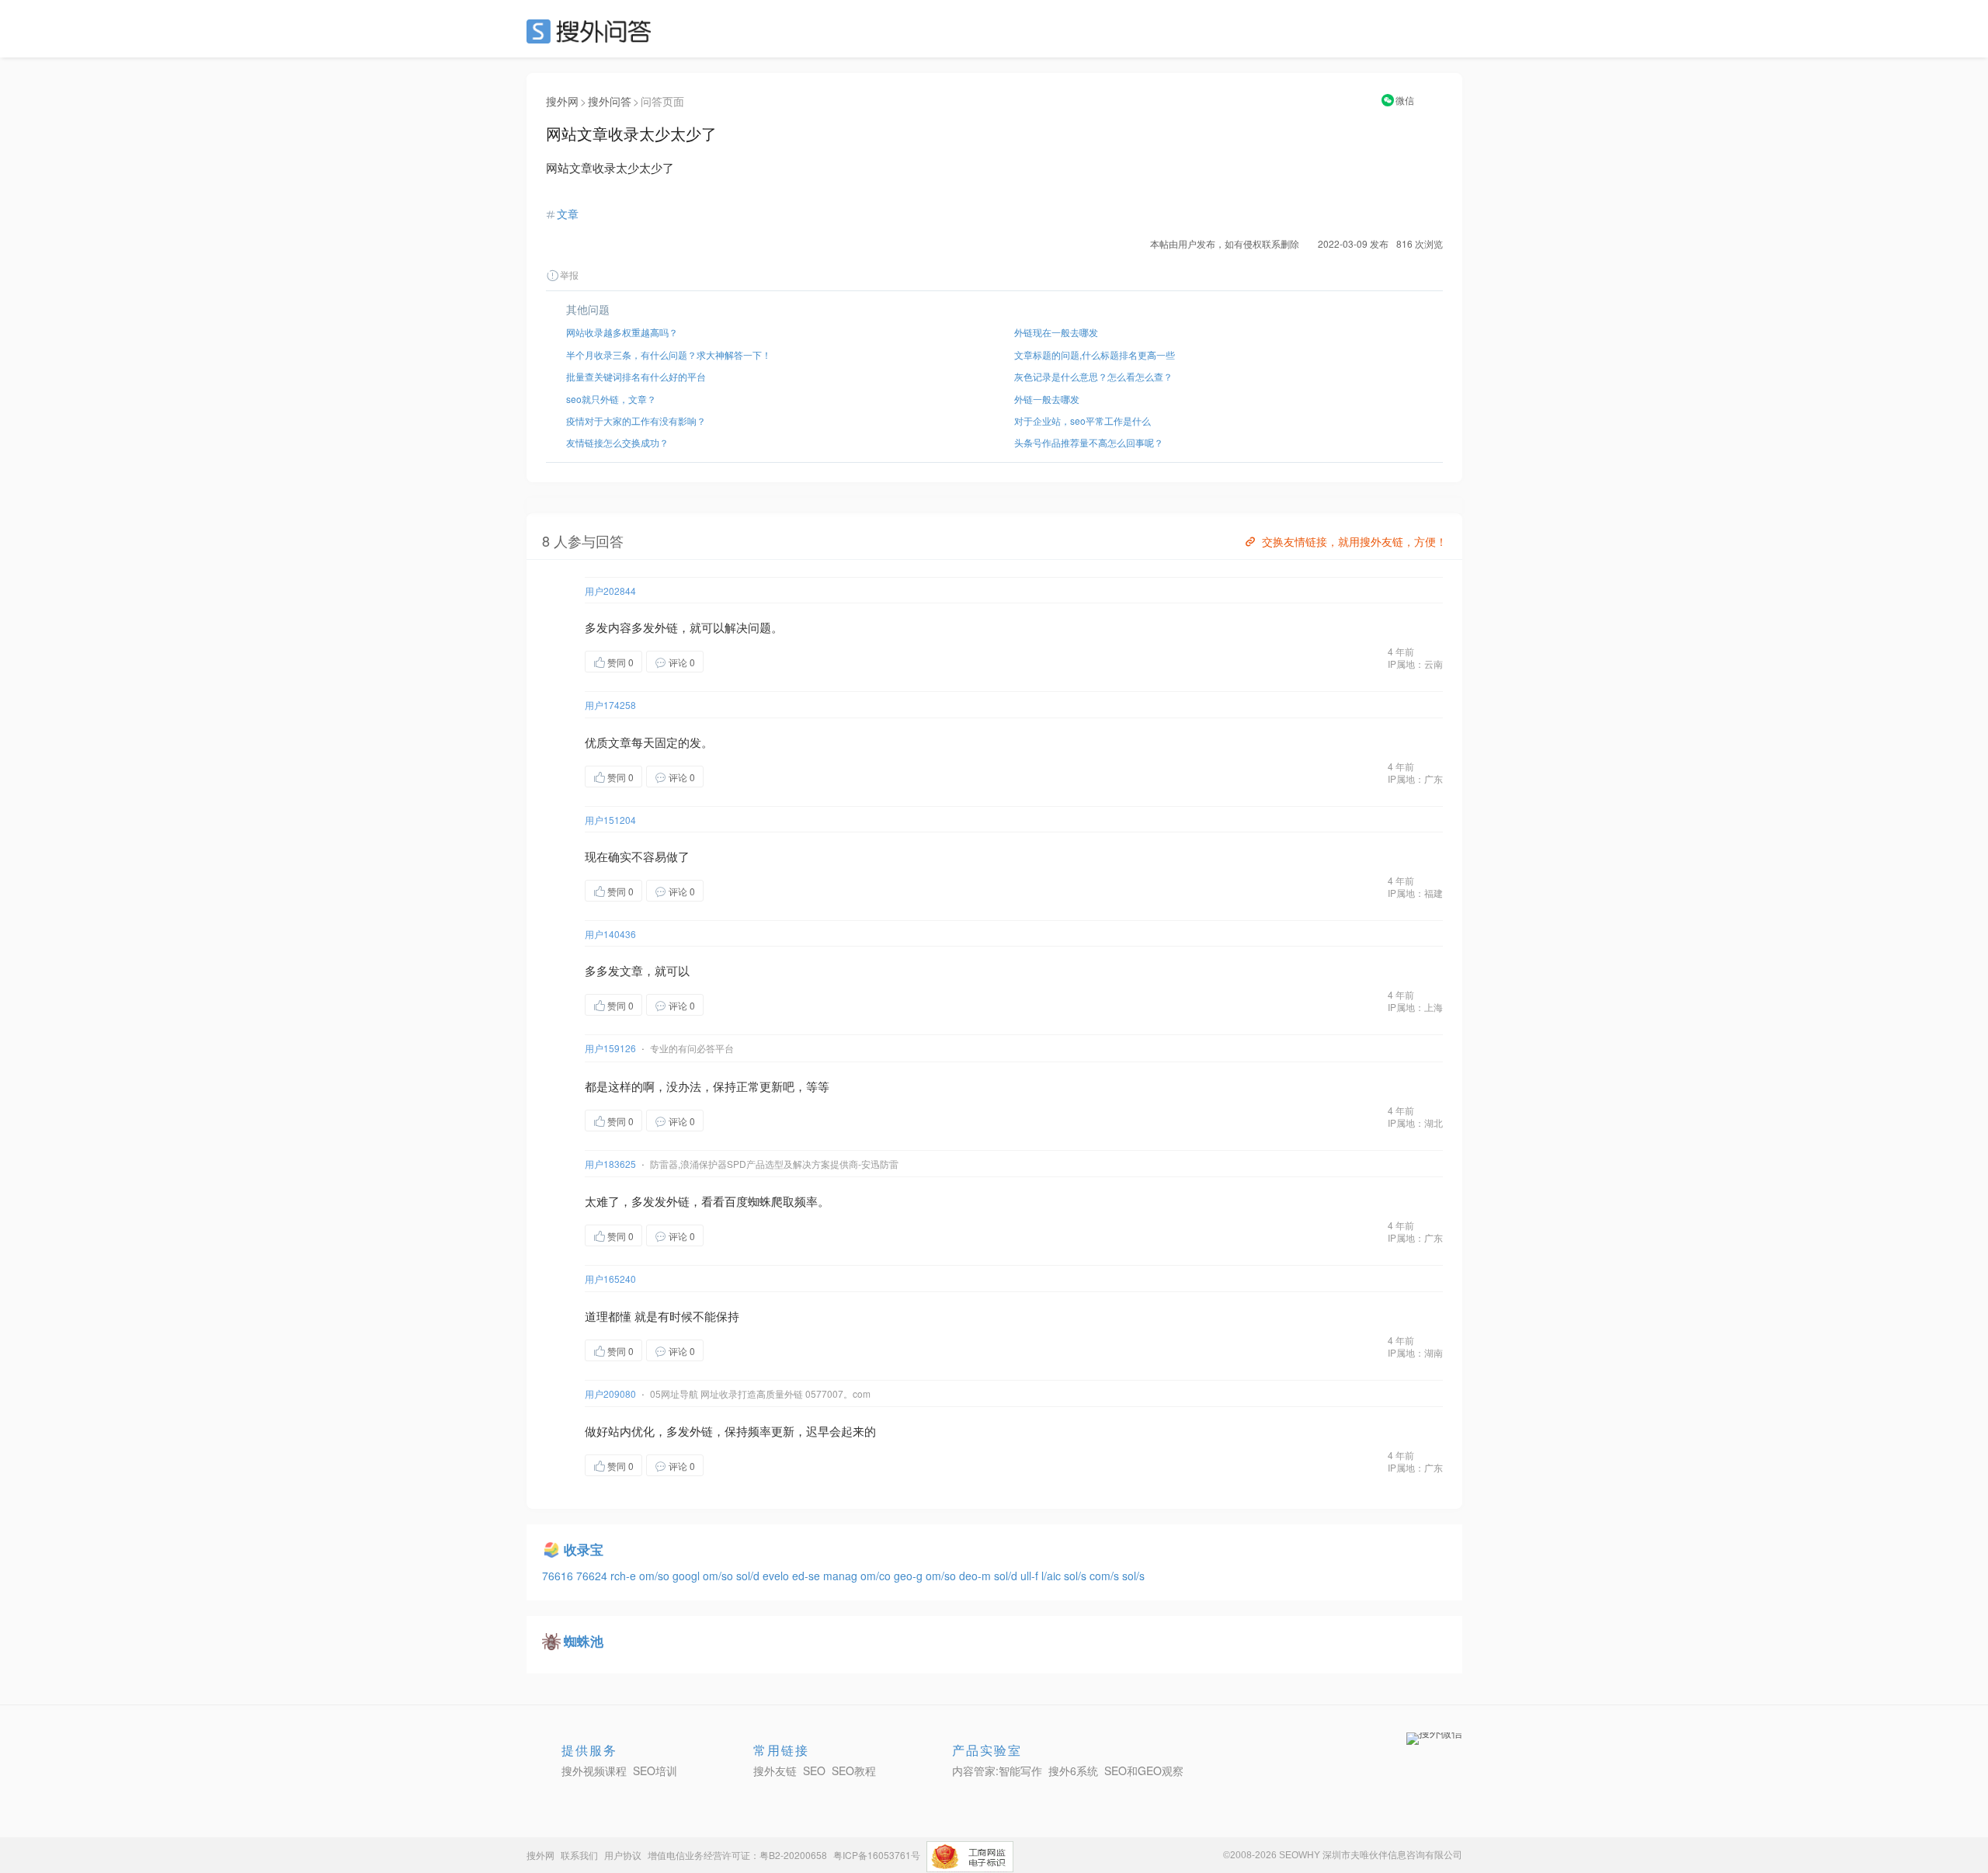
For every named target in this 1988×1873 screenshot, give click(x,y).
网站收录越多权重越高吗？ (622, 332)
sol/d (749, 1576)
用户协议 (623, 1855)
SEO (593, 31)
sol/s (1077, 1576)
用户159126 (610, 1048)
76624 (593, 1576)
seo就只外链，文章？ (611, 399)
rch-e (625, 1576)
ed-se (808, 1576)
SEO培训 (655, 1770)
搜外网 (562, 101)
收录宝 (584, 1549)
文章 (568, 214)
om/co (877, 1576)
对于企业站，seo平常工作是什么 (1083, 420)
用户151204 (610, 820)
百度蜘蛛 (748, 1201)
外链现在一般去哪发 (1056, 332)
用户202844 (610, 591)
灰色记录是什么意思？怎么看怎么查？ (1093, 376)
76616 (559, 1576)
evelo (777, 1576)
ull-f (1031, 1576)
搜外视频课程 (594, 1770)
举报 (569, 275)
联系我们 (579, 1855)
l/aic (1053, 1576)
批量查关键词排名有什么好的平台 (636, 376)
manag (842, 1576)
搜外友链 (775, 1770)
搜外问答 (610, 101)
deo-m (977, 1576)
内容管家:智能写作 (997, 1770)
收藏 (735, 661)
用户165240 (610, 1279)
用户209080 (610, 1393)
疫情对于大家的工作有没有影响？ (636, 420)
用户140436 (610, 934)
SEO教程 (854, 1770)
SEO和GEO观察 (1144, 1770)
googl (688, 1576)
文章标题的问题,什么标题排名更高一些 (1095, 354)
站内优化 (631, 1431)
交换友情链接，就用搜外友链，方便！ (1354, 541)
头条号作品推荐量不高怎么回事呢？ (1089, 442)
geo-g (910, 1576)
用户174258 (610, 705)
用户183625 (610, 1164)
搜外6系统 (1073, 1770)
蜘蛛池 (584, 1641)
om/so (656, 1576)
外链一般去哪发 (1047, 399)
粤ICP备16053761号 (877, 1855)
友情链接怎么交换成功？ (617, 442)
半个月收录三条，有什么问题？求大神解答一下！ (669, 354)
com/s (1106, 1576)
